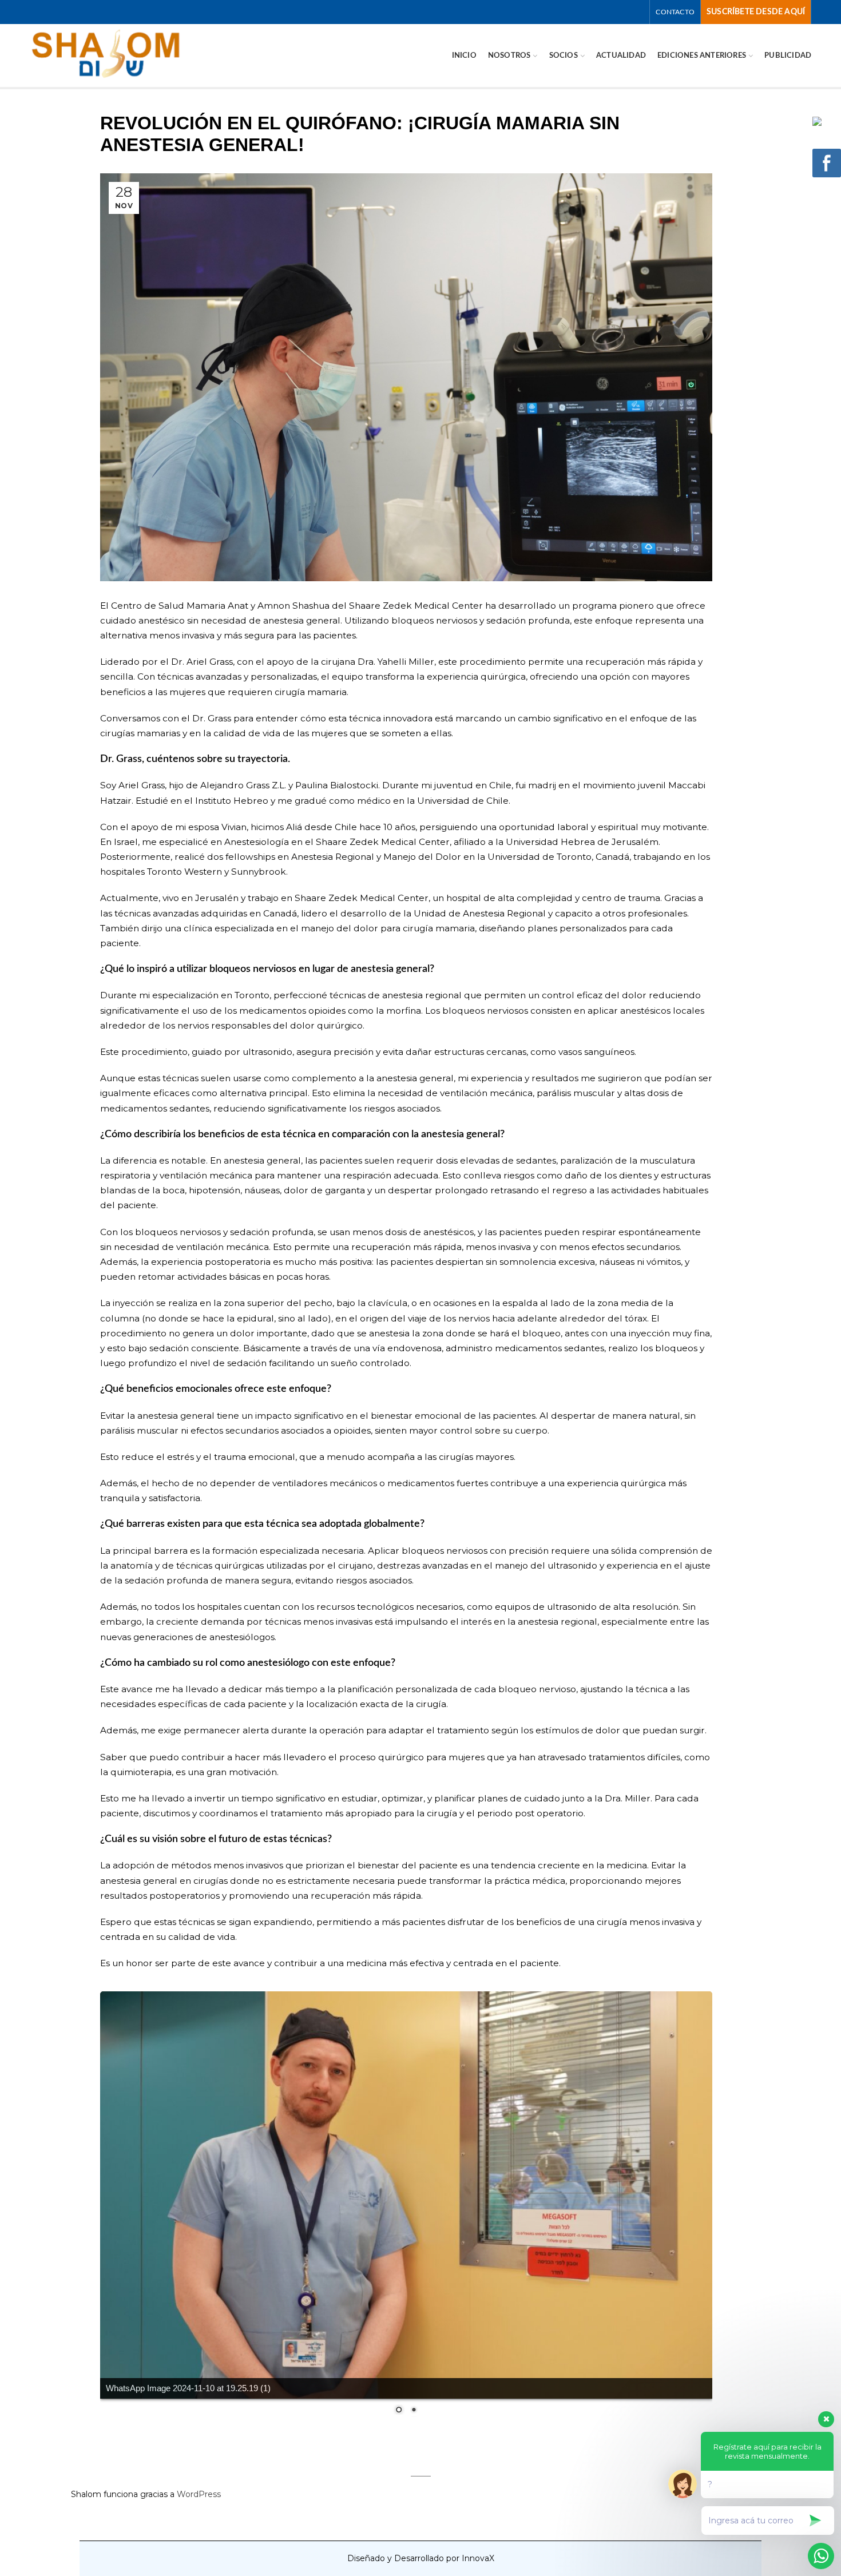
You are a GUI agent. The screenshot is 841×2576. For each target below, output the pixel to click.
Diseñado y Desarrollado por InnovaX (421, 2558)
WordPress (199, 2494)
